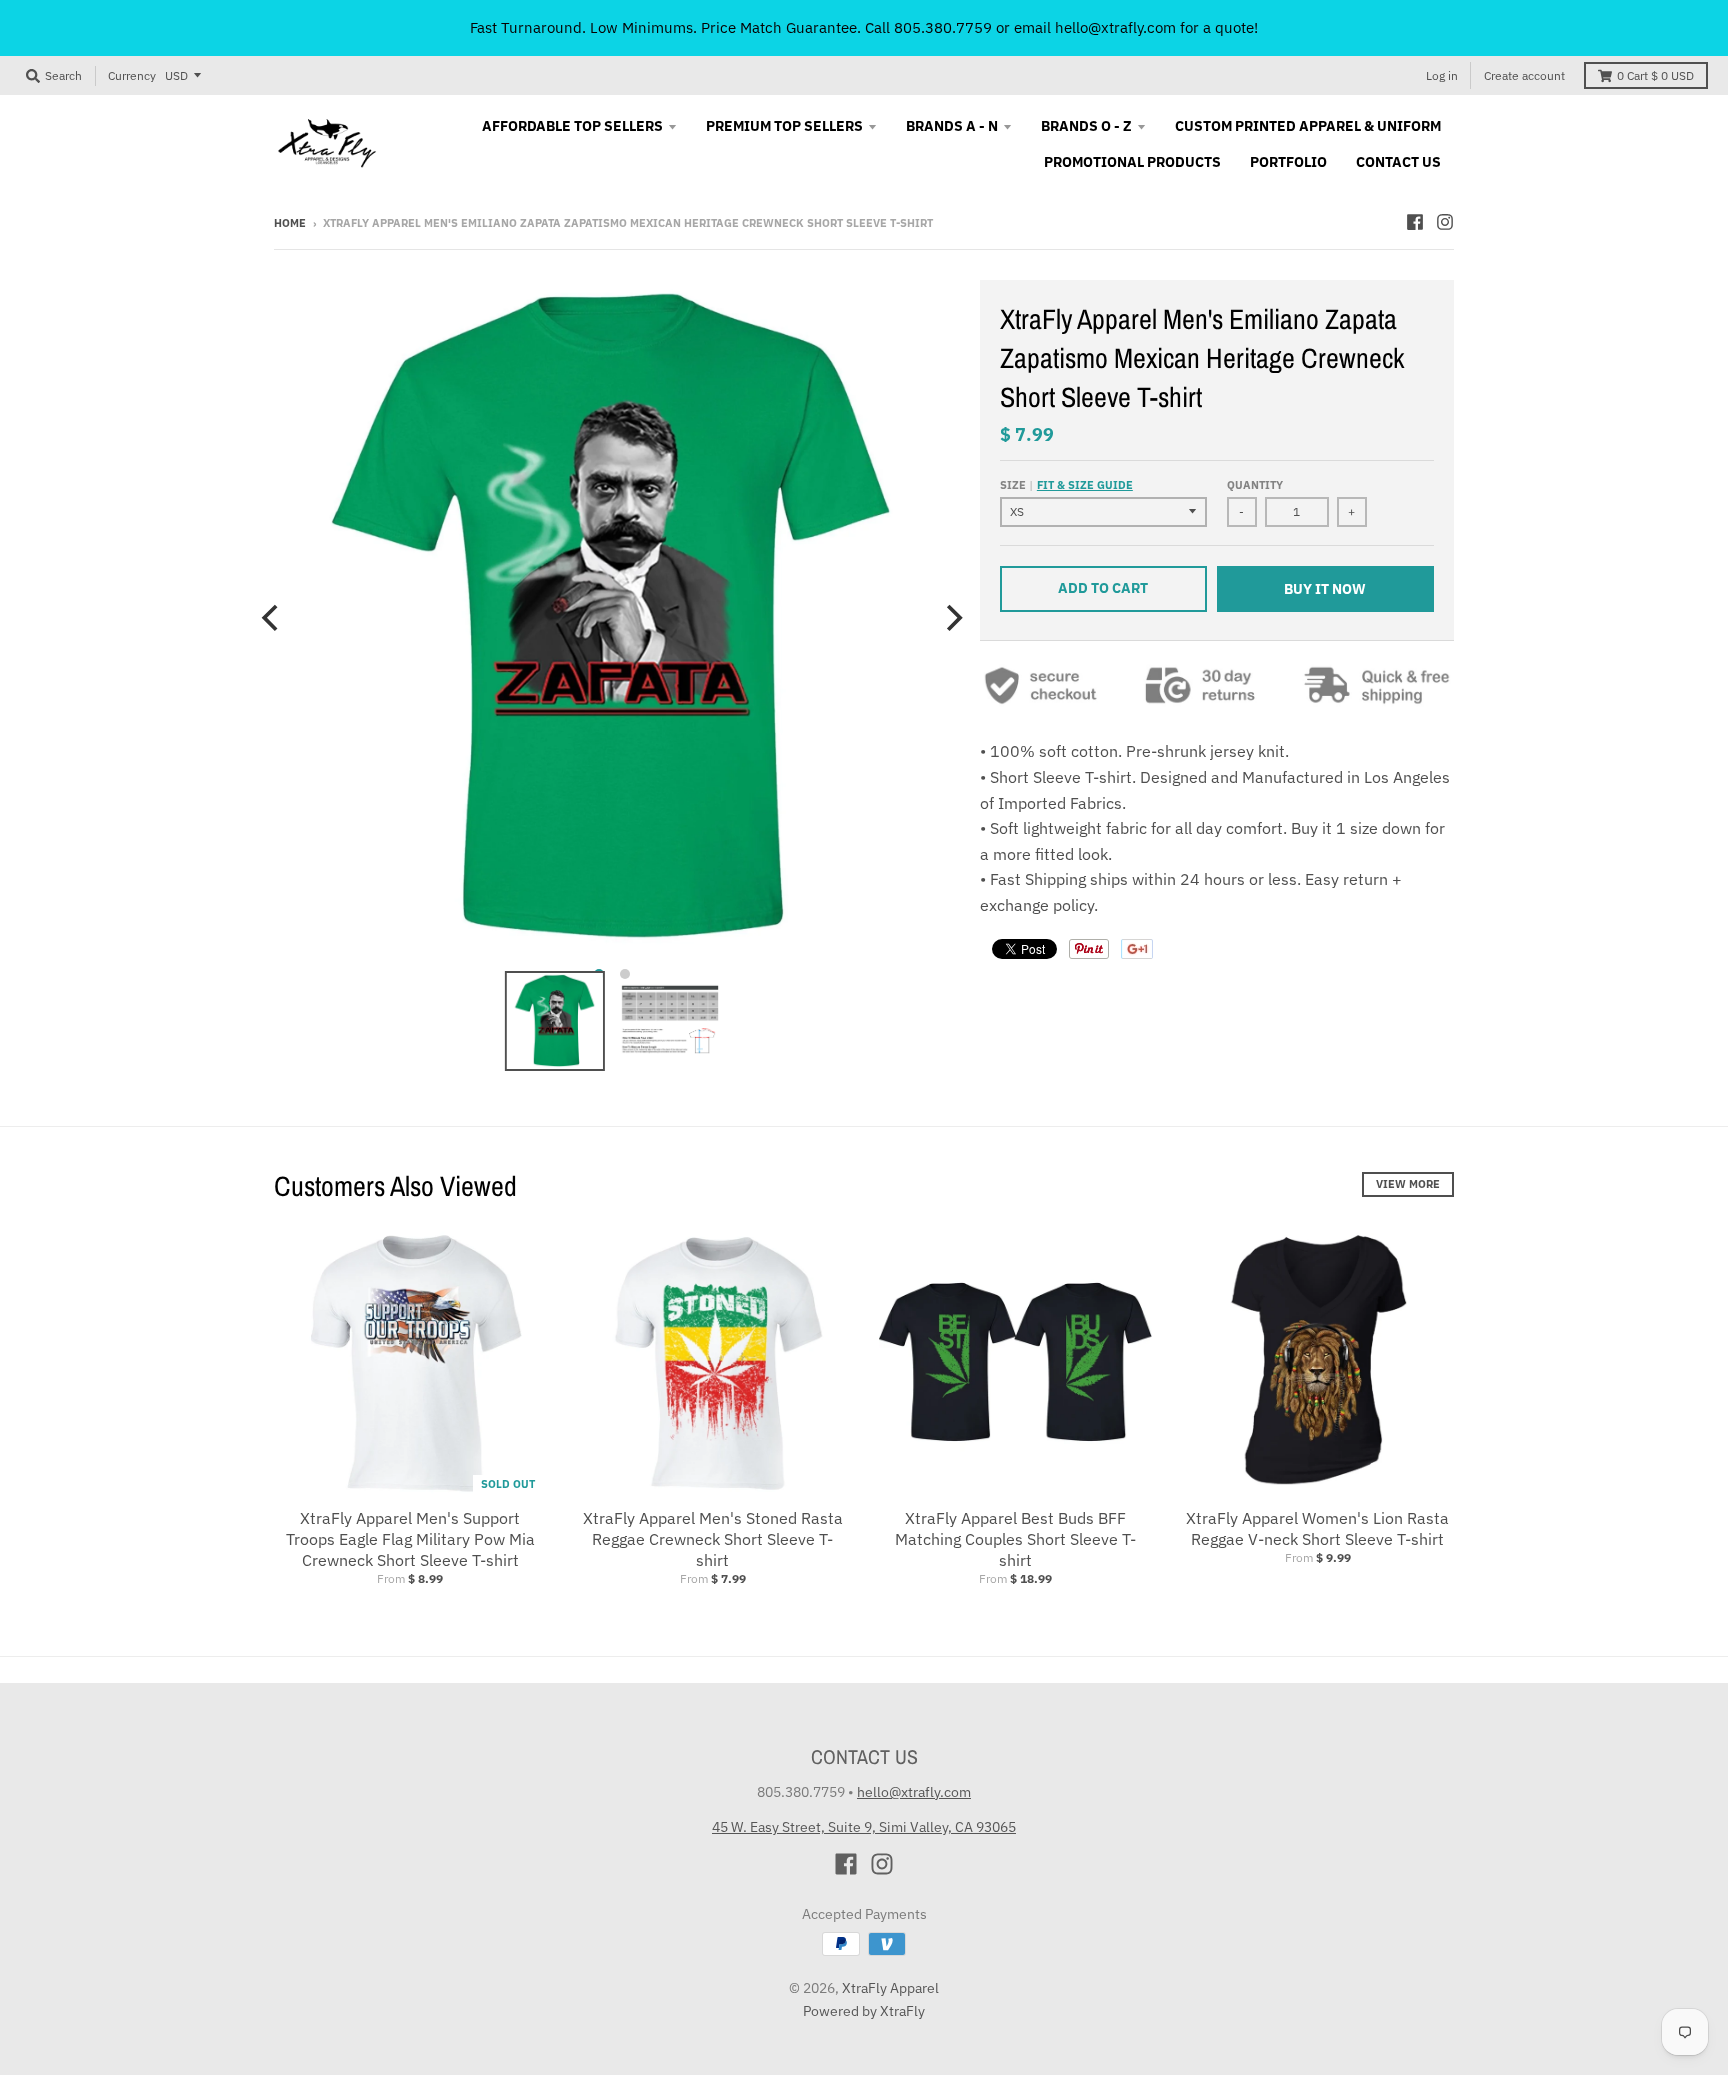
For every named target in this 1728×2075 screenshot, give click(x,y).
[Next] (952, 618)
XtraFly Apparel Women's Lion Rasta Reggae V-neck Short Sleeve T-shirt (1317, 1528)
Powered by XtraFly (864, 2011)
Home (290, 223)
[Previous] (272, 618)
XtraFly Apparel (890, 1988)
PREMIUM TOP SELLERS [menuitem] (784, 126)
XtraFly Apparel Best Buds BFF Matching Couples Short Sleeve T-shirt (1015, 1539)
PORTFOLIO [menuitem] (1288, 162)
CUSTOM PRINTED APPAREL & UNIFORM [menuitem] (1308, 126)
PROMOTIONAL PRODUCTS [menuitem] (1132, 162)
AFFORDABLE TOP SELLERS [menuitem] (572, 126)
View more (1408, 1184)
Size (1066, 485)
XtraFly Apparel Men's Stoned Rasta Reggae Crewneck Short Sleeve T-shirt (713, 1539)
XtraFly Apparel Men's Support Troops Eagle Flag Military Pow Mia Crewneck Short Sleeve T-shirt (410, 1539)
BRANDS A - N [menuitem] (952, 126)
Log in (1442, 75)
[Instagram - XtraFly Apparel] (1445, 222)
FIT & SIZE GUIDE (1085, 485)
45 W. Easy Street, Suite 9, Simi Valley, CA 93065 (864, 1827)
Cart (1655, 75)
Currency (132, 75)
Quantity (1255, 485)
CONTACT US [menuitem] (1398, 162)
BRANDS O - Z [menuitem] (1086, 126)
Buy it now (1325, 589)
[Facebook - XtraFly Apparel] (1415, 222)
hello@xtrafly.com (914, 1792)
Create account (1524, 75)
